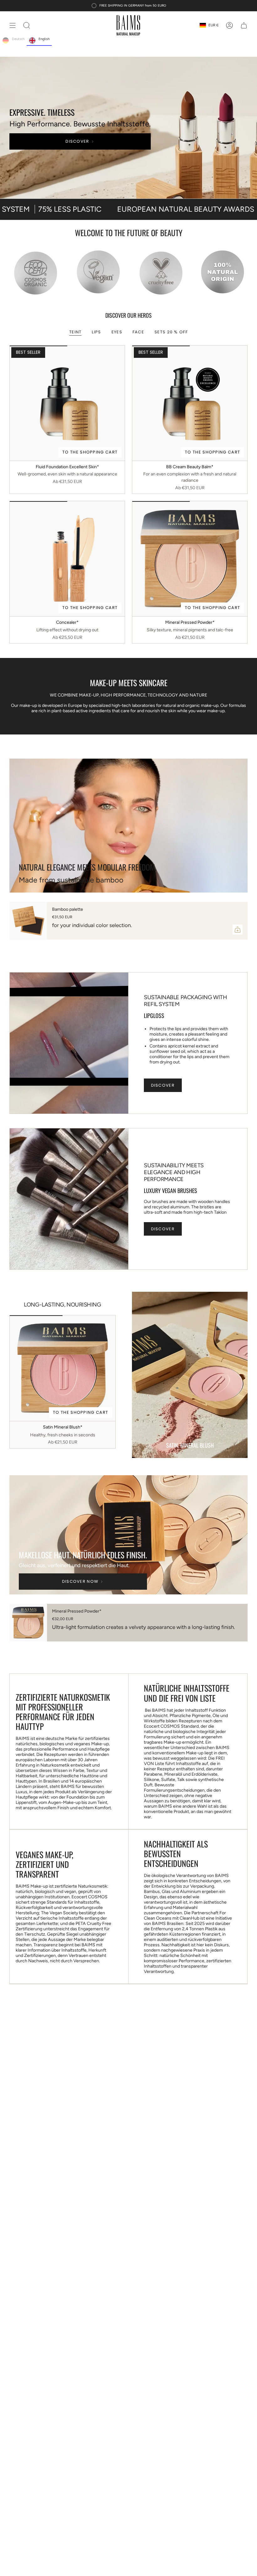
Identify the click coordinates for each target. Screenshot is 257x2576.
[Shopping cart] (244, 25)
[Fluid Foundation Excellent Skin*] (67, 403)
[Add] (238, 930)
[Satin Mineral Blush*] (63, 1368)
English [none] (44, 39)
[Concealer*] (67, 559)
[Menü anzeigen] (13, 25)
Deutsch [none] (18, 39)
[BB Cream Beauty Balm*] (190, 403)
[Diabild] (128, 126)
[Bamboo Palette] (28, 921)
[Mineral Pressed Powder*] (190, 559)
